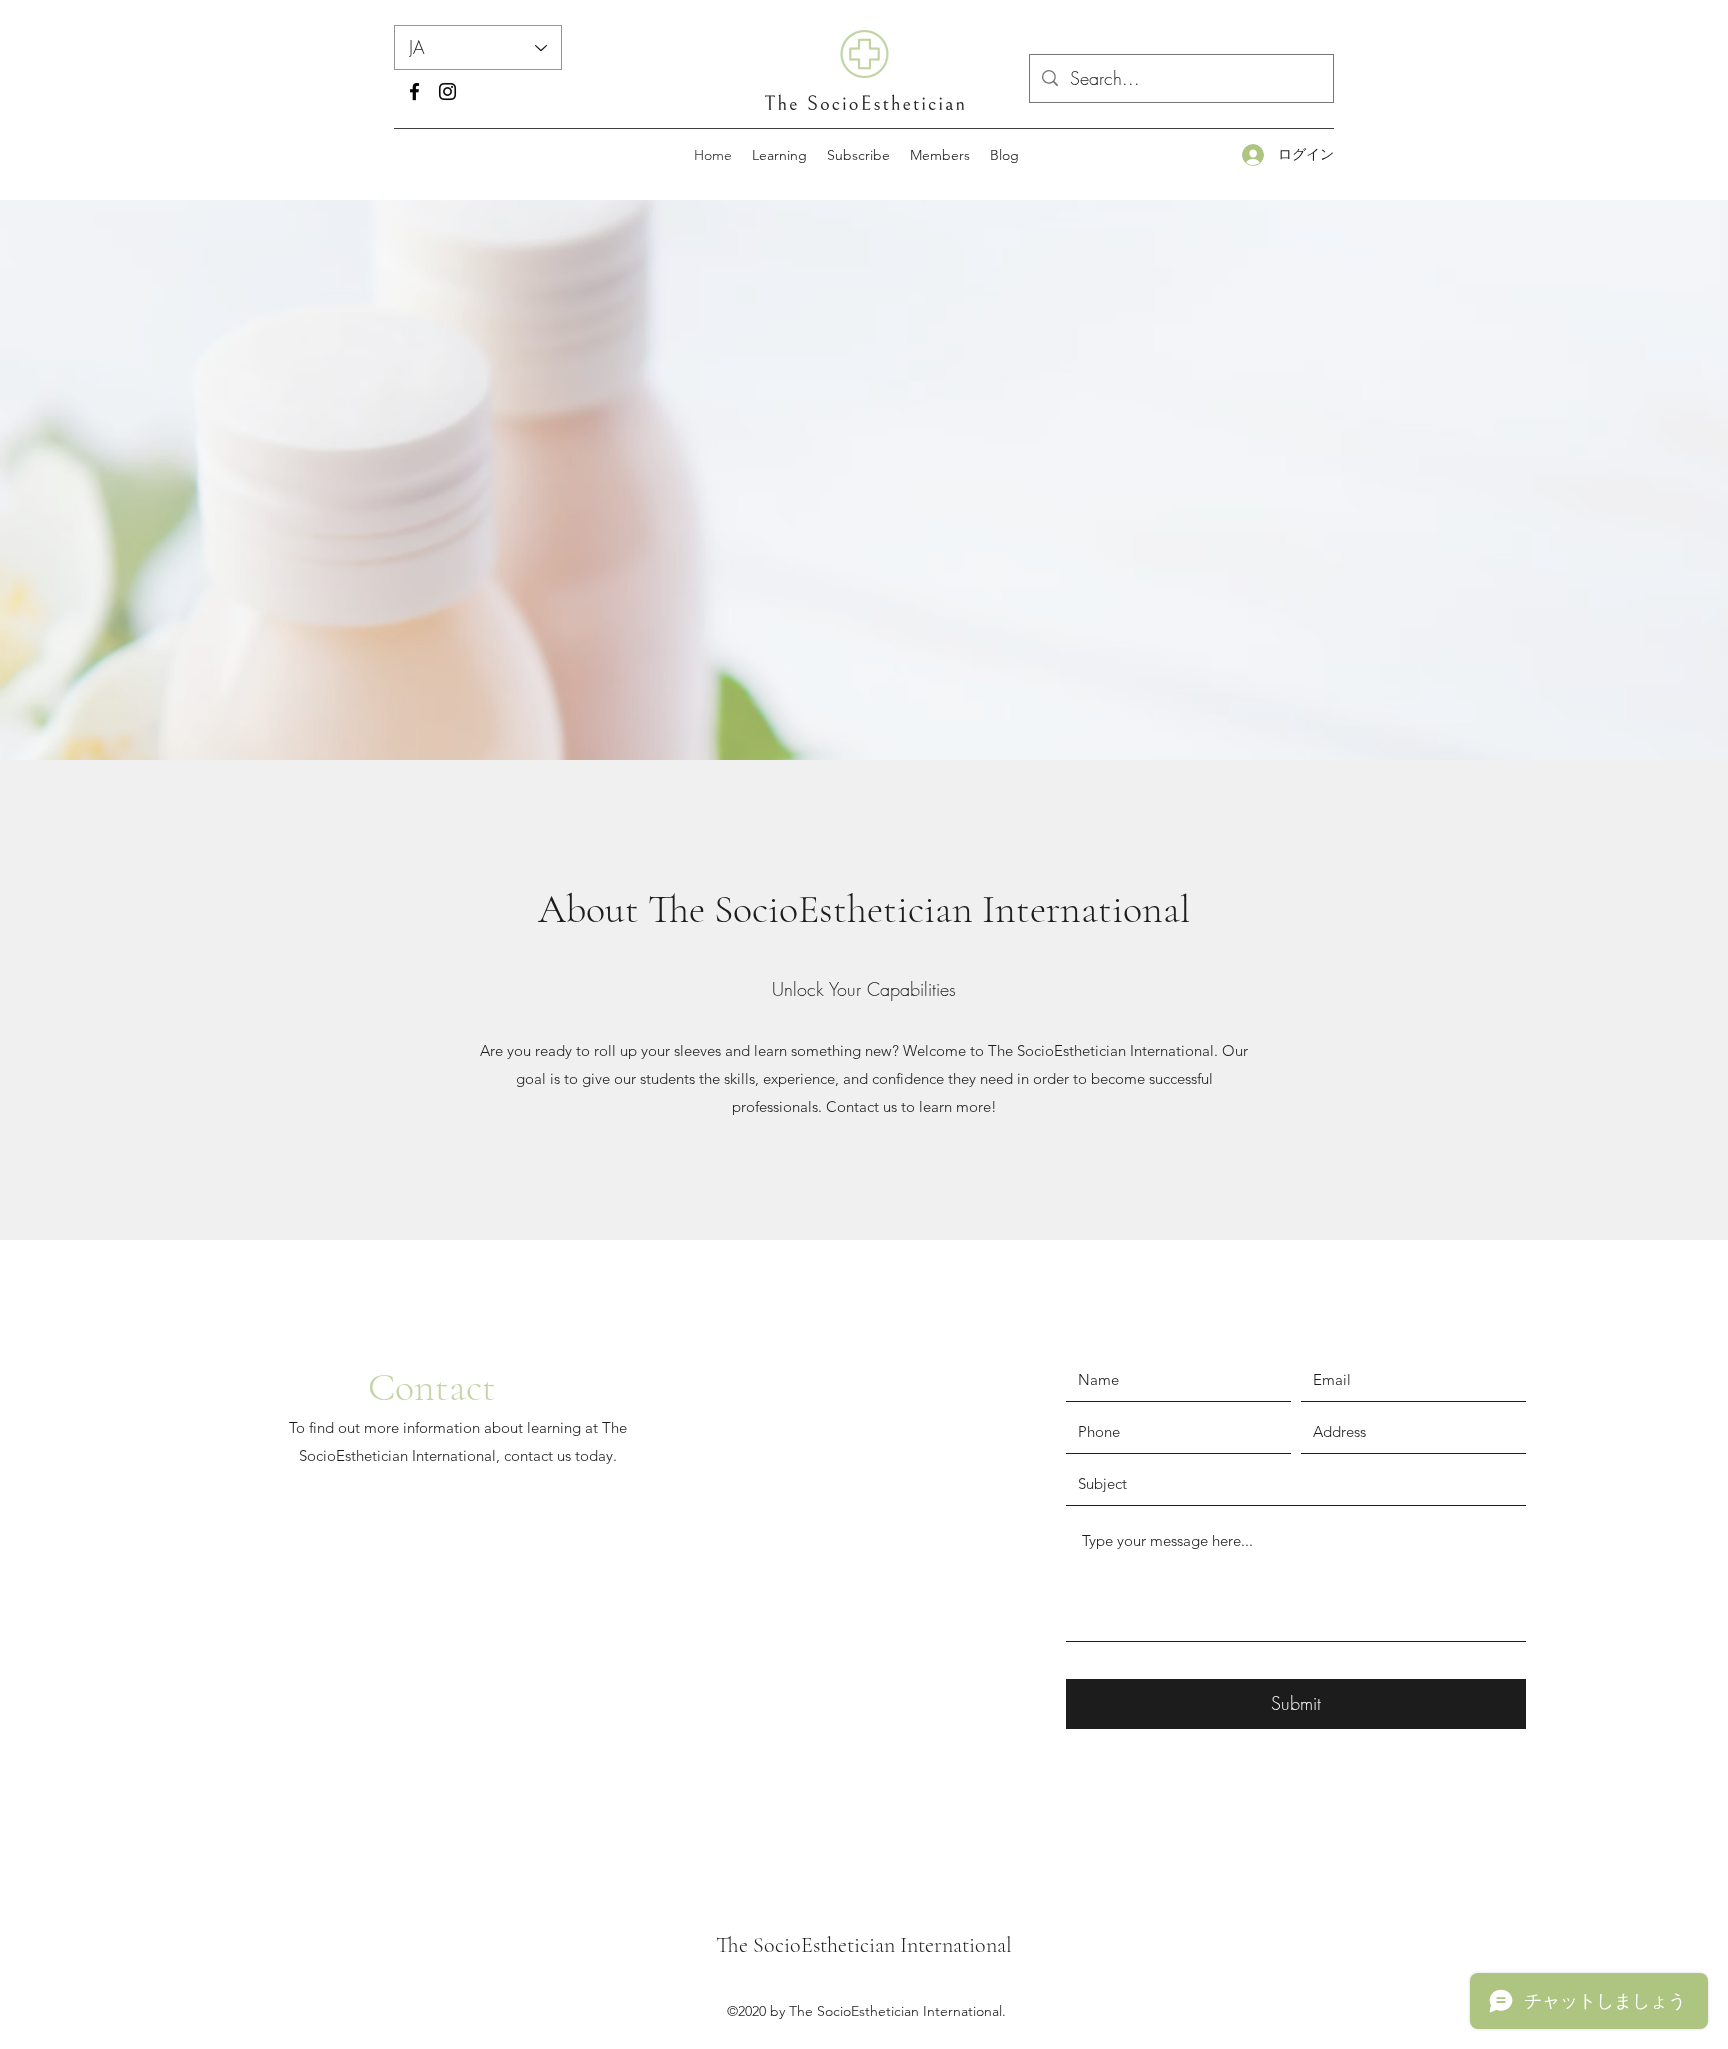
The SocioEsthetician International (864, 1945)
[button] (779, 155)
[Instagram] (447, 91)
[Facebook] (414, 91)
